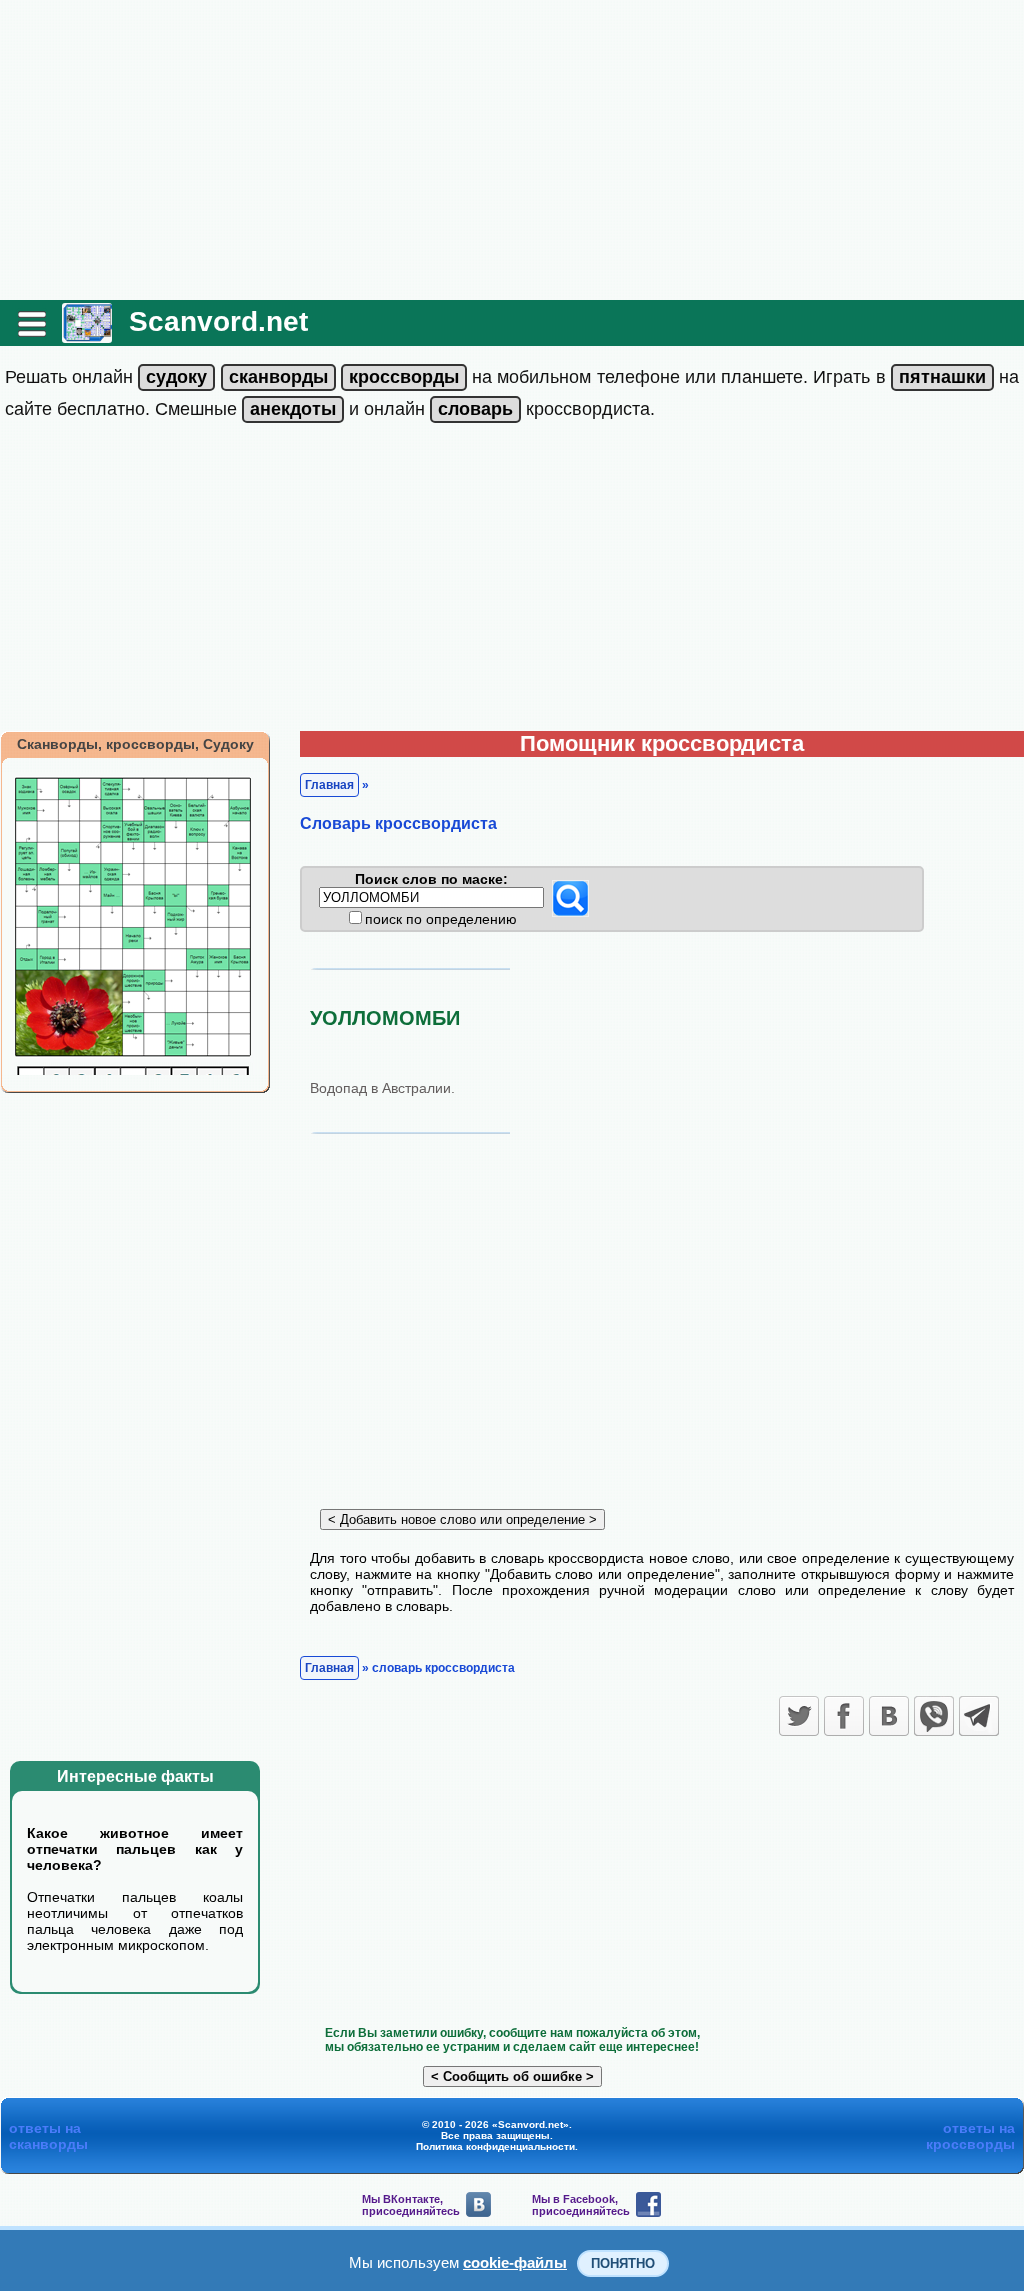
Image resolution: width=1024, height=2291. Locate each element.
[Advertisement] (512, 150)
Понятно (623, 2263)
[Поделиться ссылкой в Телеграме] (979, 1716)
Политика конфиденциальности (495, 2146)
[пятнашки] (942, 377)
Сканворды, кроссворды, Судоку (135, 744)
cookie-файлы (515, 2262)
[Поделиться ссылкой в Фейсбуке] (844, 1716)
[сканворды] (278, 377)
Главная (329, 785)
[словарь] (475, 409)
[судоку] (176, 377)
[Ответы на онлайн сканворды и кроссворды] (87, 335)
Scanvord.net (218, 321)
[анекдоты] (293, 409)
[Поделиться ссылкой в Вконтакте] (889, 1716)
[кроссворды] (404, 377)
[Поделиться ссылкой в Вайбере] (934, 1716)
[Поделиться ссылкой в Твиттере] (799, 1716)
